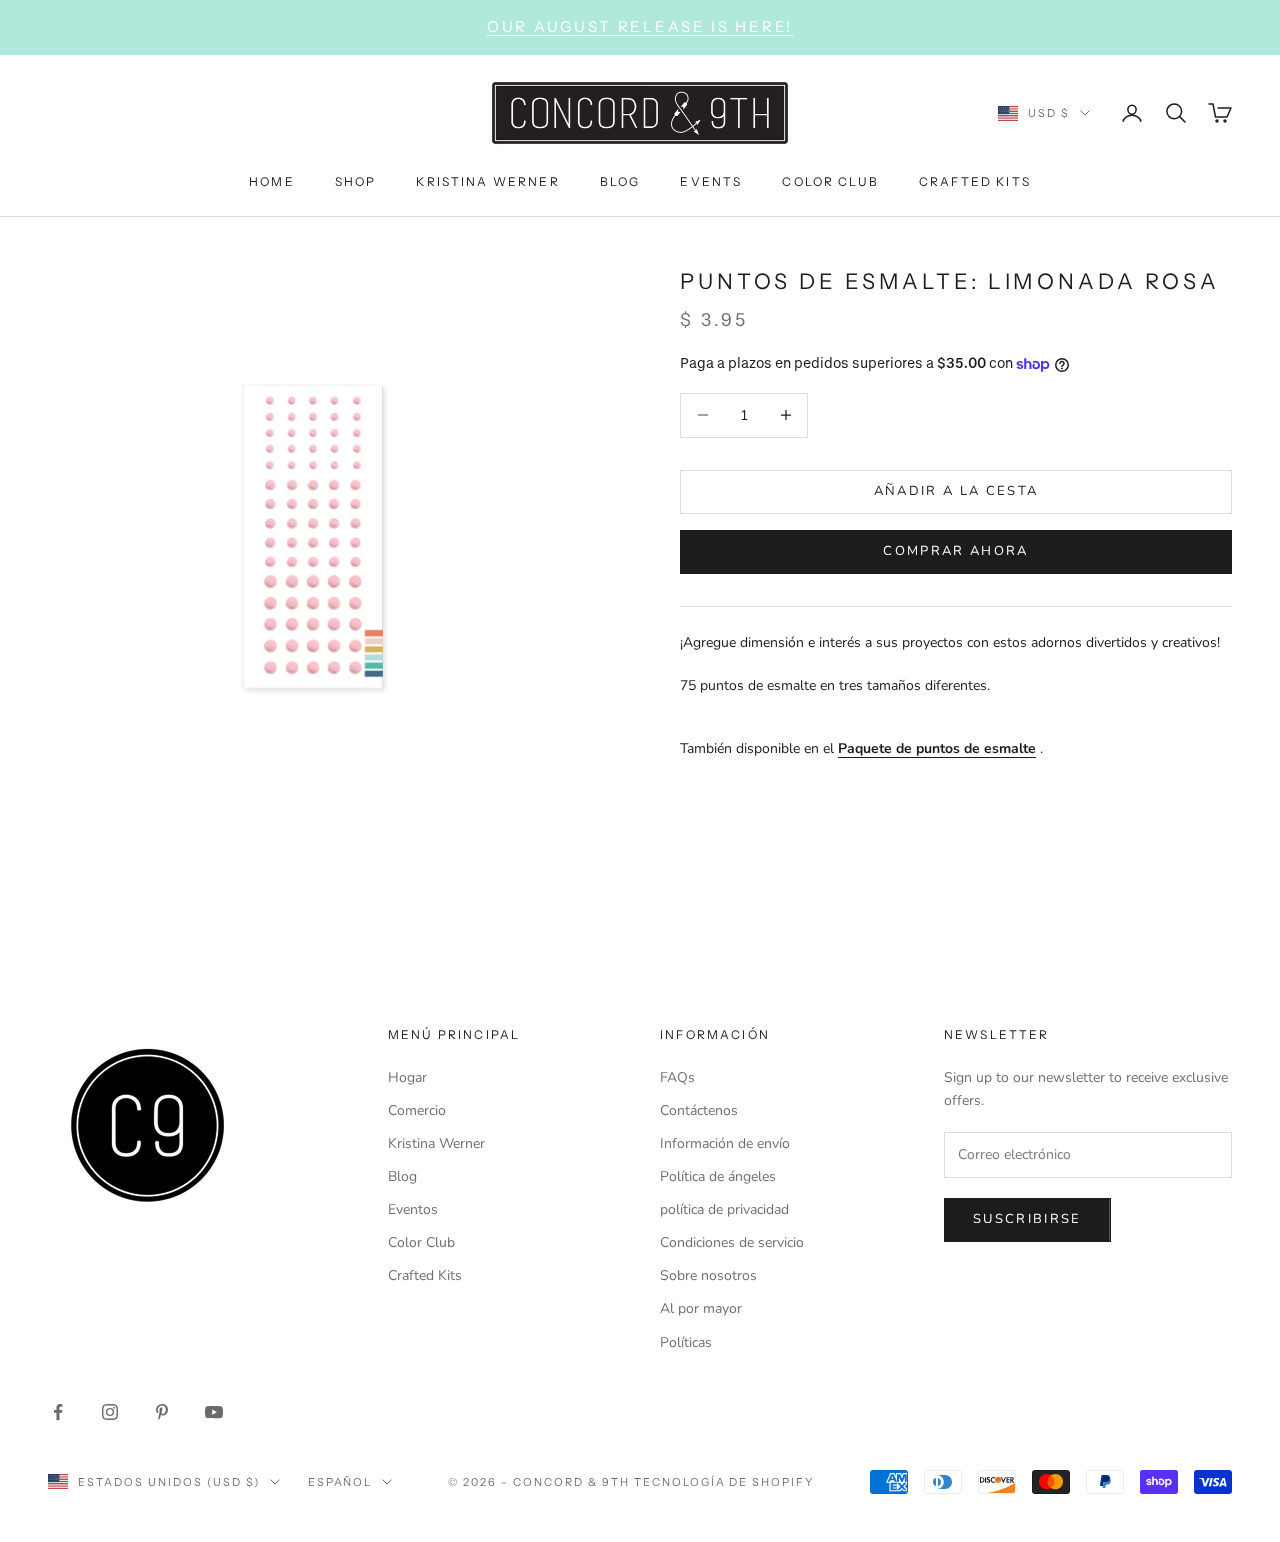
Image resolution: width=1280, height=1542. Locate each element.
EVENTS (711, 180)
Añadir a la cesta (956, 491)
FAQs (677, 1077)
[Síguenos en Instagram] (110, 1412)
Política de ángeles (718, 1176)
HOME (272, 180)
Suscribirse (1027, 1219)
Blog (402, 1176)
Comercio (417, 1110)
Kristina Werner (436, 1143)
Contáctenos (699, 1110)
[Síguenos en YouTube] (214, 1412)
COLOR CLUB (830, 180)
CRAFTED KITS (975, 180)
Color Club (421, 1242)
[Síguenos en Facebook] (58, 1412)
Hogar (407, 1077)
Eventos (413, 1209)
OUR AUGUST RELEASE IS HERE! (640, 26)
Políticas (686, 1342)
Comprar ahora (955, 551)
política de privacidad (724, 1209)
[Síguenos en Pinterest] (162, 1412)
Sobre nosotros (708, 1275)
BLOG (620, 180)
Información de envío (725, 1143)
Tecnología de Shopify (724, 1482)
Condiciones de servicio (732, 1242)
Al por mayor (701, 1308)
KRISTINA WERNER (487, 180)
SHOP (356, 180)
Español (340, 1482)
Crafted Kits (425, 1275)
